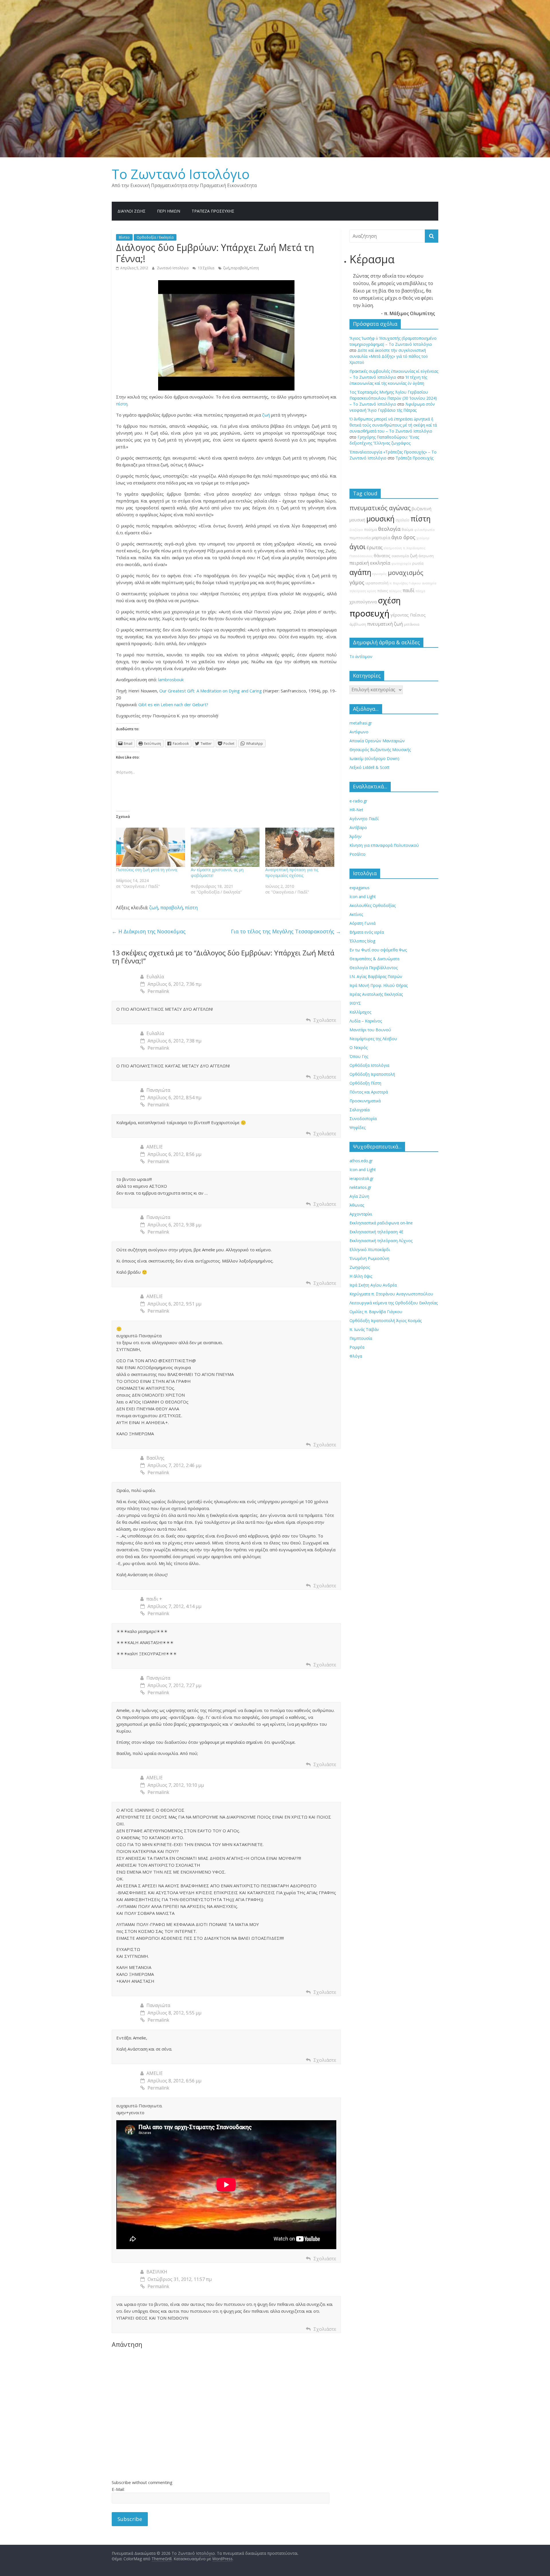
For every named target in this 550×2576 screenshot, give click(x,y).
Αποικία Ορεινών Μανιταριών (377, 741)
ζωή (226, 268)
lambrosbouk (171, 680)
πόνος (383, 591)
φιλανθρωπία (424, 530)
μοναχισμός (405, 573)
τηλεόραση (358, 591)
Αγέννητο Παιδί (364, 819)
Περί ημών (169, 211)
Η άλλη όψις (361, 1276)
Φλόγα (356, 1356)
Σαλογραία (360, 1110)
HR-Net (356, 810)
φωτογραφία (401, 563)
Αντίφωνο (359, 732)
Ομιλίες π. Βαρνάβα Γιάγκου (376, 1312)
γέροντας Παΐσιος (408, 615)
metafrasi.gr (361, 723)
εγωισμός (380, 574)
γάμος (357, 582)
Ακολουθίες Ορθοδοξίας (373, 905)
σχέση (389, 600)
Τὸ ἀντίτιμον (361, 656)
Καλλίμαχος (360, 1012)
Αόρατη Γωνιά (363, 923)
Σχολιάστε (325, 1020)
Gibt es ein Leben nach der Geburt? (173, 704)
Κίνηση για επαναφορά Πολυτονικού (384, 845)
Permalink (158, 991)
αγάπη (360, 572)
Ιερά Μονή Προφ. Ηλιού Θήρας (379, 985)
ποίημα (371, 530)
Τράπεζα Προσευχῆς (213, 211)
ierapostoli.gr (362, 1178)
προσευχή (369, 613)
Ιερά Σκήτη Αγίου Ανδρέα (373, 1285)
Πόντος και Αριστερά (369, 1092)
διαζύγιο (356, 530)
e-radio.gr (358, 801)
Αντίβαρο (358, 827)
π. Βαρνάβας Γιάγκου (405, 583)
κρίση (372, 591)
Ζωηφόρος (360, 1267)
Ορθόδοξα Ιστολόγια (369, 1065)
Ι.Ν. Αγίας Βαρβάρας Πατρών (376, 976)
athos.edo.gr (361, 1161)
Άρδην (355, 836)
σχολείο (402, 520)
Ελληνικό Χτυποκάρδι (370, 1249)
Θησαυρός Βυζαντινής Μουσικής (380, 750)
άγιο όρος (403, 537)
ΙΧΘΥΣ (355, 1003)
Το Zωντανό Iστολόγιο (181, 174)
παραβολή (239, 268)
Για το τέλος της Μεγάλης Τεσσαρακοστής (286, 931)
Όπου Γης (359, 1056)
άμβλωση (358, 624)
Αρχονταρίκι (361, 1214)
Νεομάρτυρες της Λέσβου (373, 1039)
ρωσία (418, 563)
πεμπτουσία (360, 538)
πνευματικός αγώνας (380, 508)
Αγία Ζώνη (359, 1196)
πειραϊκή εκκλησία (370, 563)
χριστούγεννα (363, 602)
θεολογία (389, 529)
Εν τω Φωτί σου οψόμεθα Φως (378, 950)
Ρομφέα (357, 1347)
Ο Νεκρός (359, 1048)
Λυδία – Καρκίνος (366, 1021)
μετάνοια (412, 624)
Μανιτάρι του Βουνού (370, 1030)
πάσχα (420, 591)
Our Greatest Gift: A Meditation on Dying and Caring (211, 691)
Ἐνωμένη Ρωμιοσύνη (369, 1258)
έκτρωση (426, 556)
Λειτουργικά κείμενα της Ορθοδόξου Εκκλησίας (394, 1303)
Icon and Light (363, 897)
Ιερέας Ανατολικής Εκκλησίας (376, 994)
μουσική (380, 519)
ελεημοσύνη (393, 548)
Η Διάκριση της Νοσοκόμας (149, 931)
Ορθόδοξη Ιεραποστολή (372, 1074)
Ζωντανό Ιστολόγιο (173, 268)
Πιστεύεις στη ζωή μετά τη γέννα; (147, 870)
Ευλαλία (155, 977)
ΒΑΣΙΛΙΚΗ (157, 2272)
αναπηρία (429, 583)
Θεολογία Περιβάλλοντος (374, 968)
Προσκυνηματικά (365, 1101)
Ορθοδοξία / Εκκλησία (155, 237)
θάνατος (382, 556)
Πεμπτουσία (361, 1338)
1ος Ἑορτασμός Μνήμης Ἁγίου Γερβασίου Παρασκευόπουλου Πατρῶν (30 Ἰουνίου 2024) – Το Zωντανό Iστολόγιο (393, 398)
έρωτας (375, 547)
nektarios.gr (360, 1187)
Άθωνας (357, 1205)
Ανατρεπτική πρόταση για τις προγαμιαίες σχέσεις (292, 872)
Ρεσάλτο (357, 854)
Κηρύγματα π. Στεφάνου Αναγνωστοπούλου (391, 1294)
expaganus (360, 888)
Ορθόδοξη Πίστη (365, 1083)
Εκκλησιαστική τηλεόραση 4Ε (376, 1232)
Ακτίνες (356, 914)
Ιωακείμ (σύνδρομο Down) (374, 758)
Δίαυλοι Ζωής (131, 211)
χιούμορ (423, 538)
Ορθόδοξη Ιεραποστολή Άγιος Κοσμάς (386, 1321)
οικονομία (400, 556)
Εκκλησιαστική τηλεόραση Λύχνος (381, 1241)
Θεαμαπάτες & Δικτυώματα (374, 959)
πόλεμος (395, 591)
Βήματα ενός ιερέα (367, 932)
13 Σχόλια (206, 268)
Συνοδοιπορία (363, 1119)
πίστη (254, 268)
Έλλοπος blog (362, 941)
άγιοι (357, 547)
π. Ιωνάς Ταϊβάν (364, 1329)
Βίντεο (124, 237)
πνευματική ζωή (385, 624)
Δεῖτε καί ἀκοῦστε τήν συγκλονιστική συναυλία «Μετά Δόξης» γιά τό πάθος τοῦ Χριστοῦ (389, 356)
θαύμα (407, 530)
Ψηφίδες (357, 1127)
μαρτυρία (381, 538)
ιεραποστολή (377, 583)
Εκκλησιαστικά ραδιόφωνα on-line (381, 1223)
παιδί (409, 590)
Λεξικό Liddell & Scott (370, 767)
